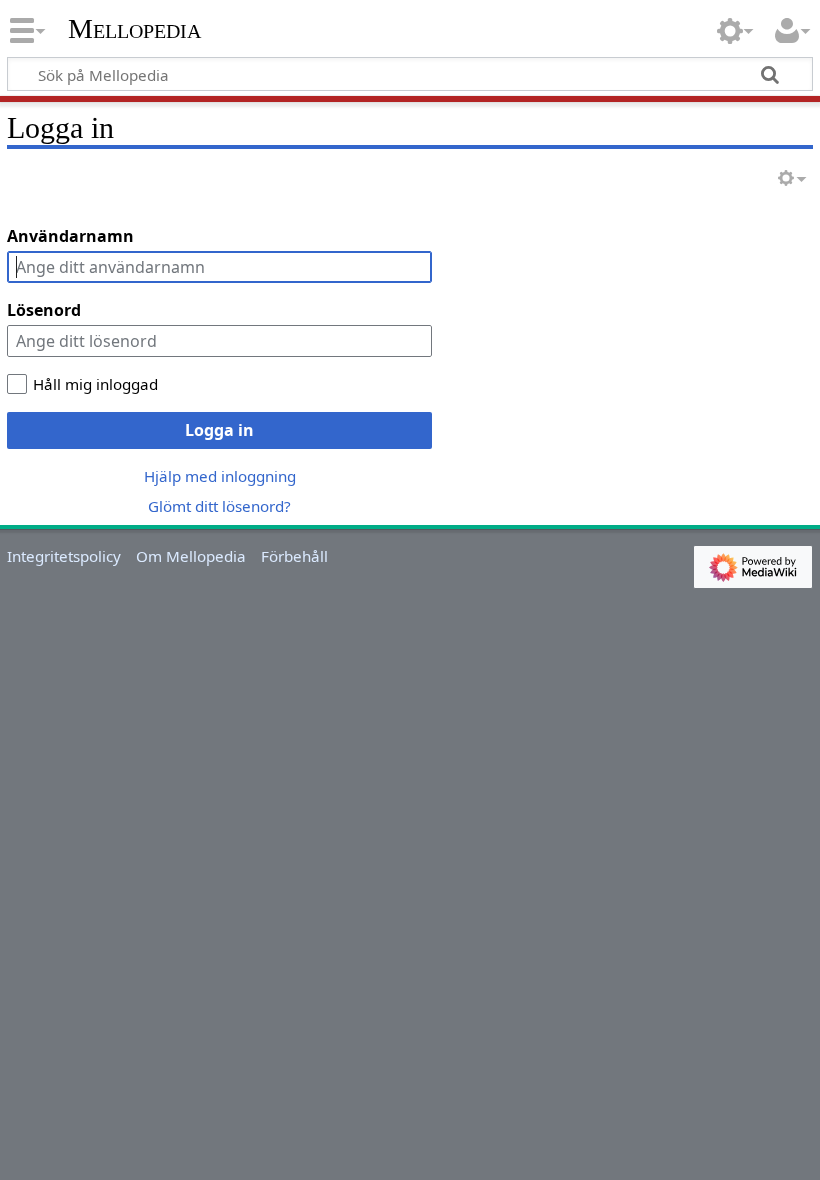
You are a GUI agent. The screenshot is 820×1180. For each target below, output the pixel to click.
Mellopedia (134, 29)
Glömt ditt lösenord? (219, 506)
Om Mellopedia (191, 556)
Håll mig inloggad (95, 384)
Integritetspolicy (64, 556)
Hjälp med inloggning (220, 476)
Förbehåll (294, 556)
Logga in (219, 430)
